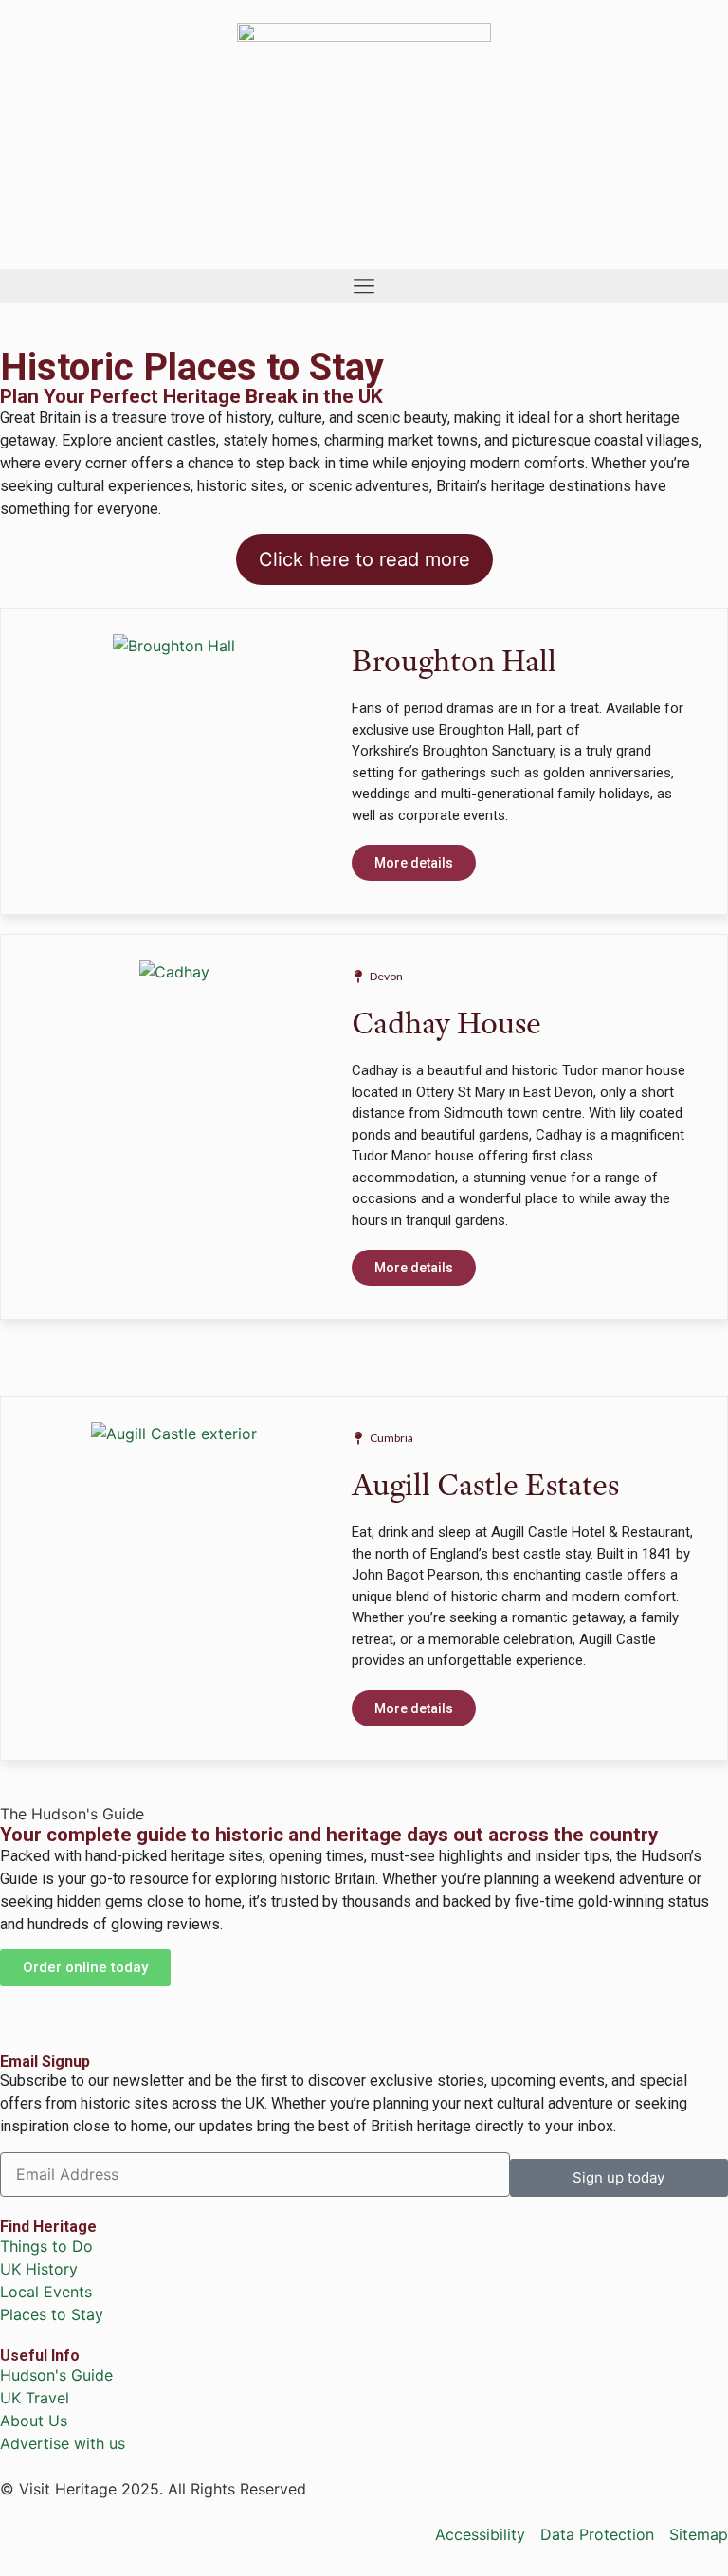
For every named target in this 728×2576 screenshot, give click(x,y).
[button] (364, 286)
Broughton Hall (454, 660)
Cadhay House (446, 1023)
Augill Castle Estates (485, 1484)
